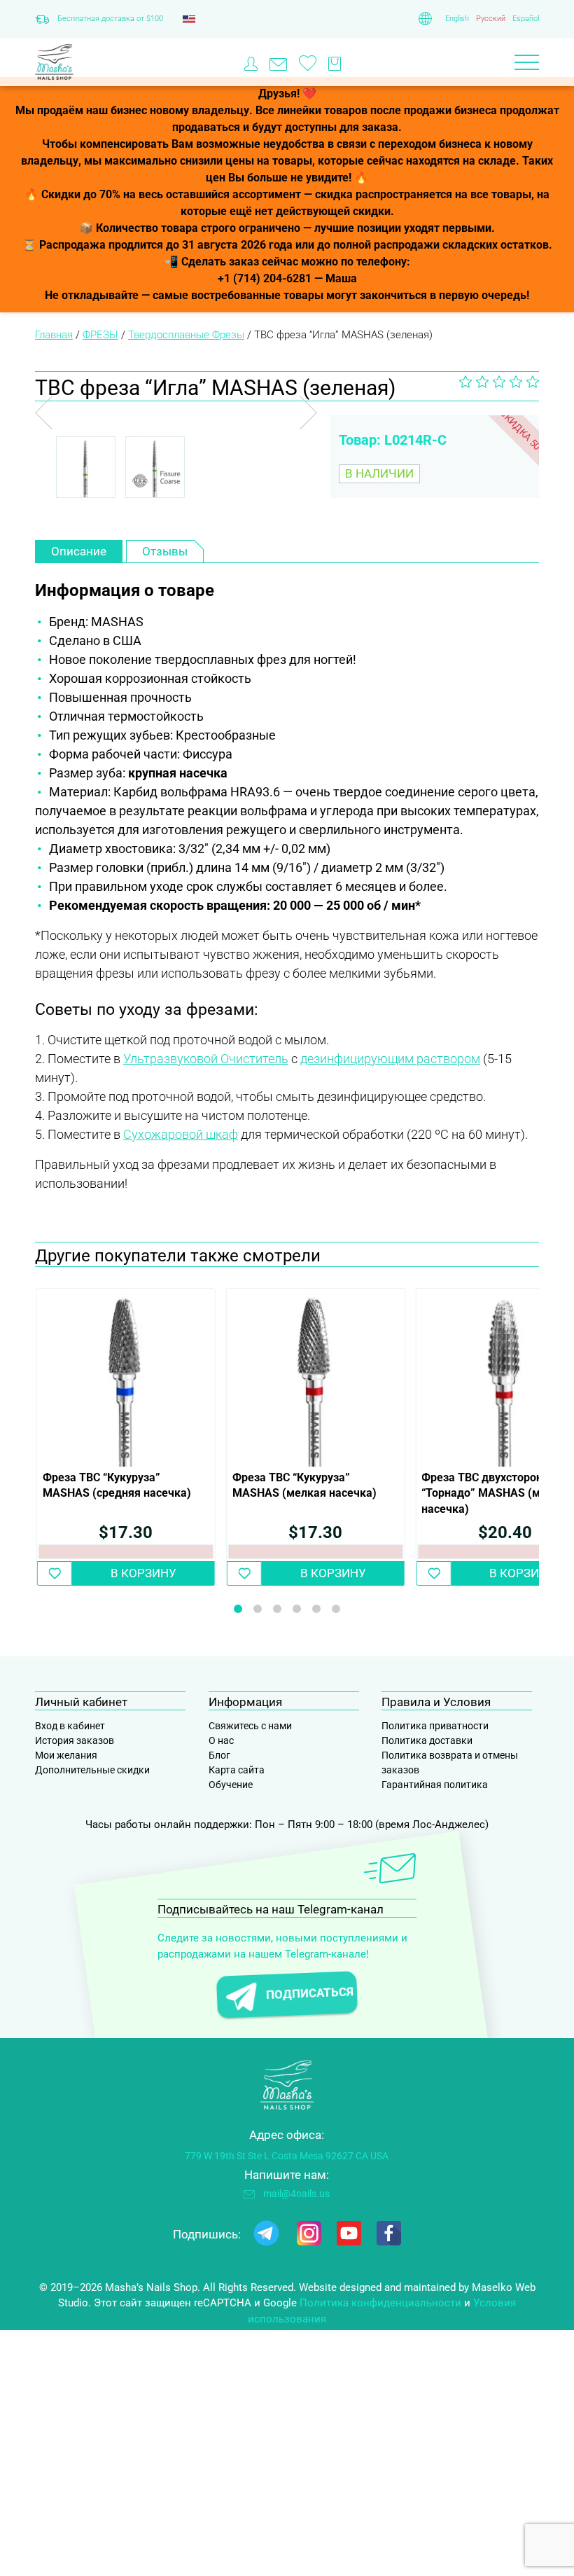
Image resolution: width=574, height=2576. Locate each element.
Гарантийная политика (435, 1785)
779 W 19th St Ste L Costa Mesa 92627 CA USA (287, 2156)
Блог (219, 1755)
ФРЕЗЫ (100, 335)
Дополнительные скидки (92, 1770)
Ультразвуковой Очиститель (206, 1059)
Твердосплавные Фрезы (186, 335)
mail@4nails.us (296, 2194)
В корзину (143, 1573)
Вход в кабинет (70, 1726)
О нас (221, 1740)
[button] (55, 1573)
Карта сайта (237, 1770)
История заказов (75, 1740)
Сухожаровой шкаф (181, 1134)
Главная (54, 335)
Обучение (231, 1785)
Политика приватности (435, 1726)
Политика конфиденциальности (380, 2303)
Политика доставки (427, 1740)
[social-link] (266, 2236)
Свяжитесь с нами (250, 1726)
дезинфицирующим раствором (390, 1059)
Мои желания (66, 1755)
